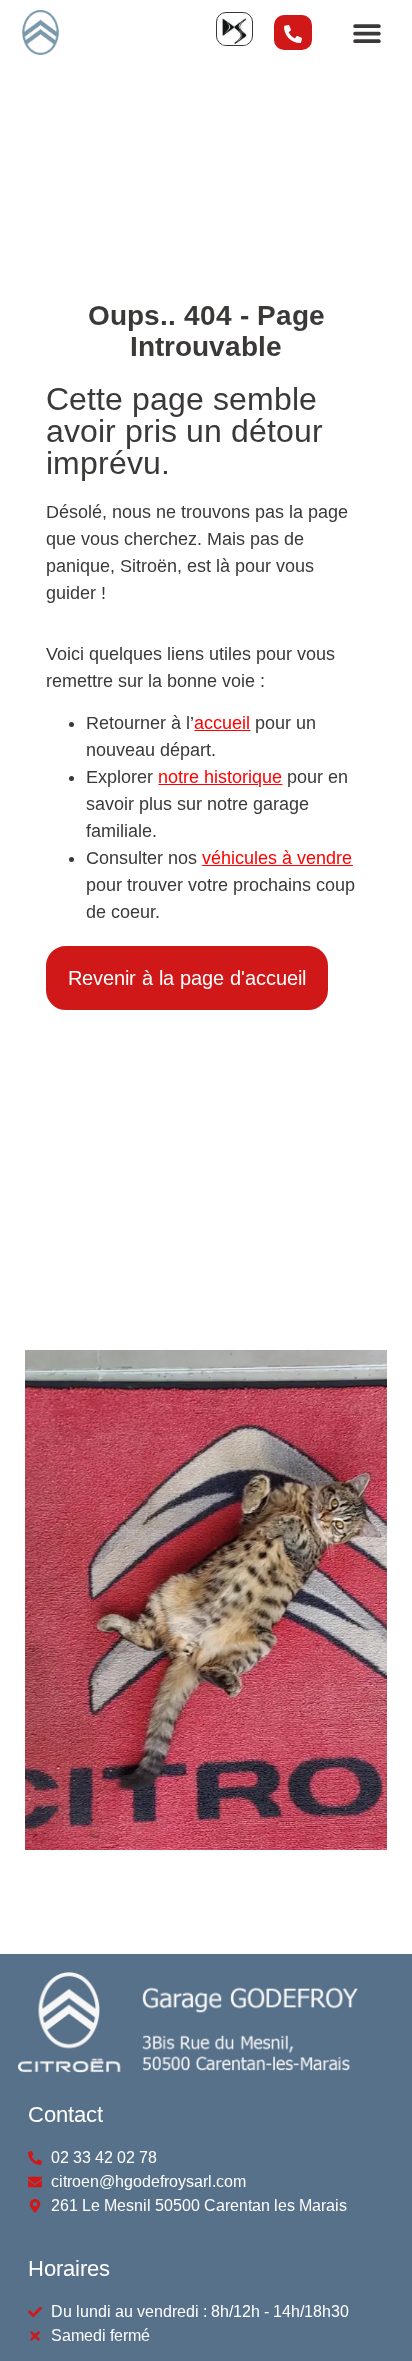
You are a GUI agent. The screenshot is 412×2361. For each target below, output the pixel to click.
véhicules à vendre (277, 858)
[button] (366, 32)
